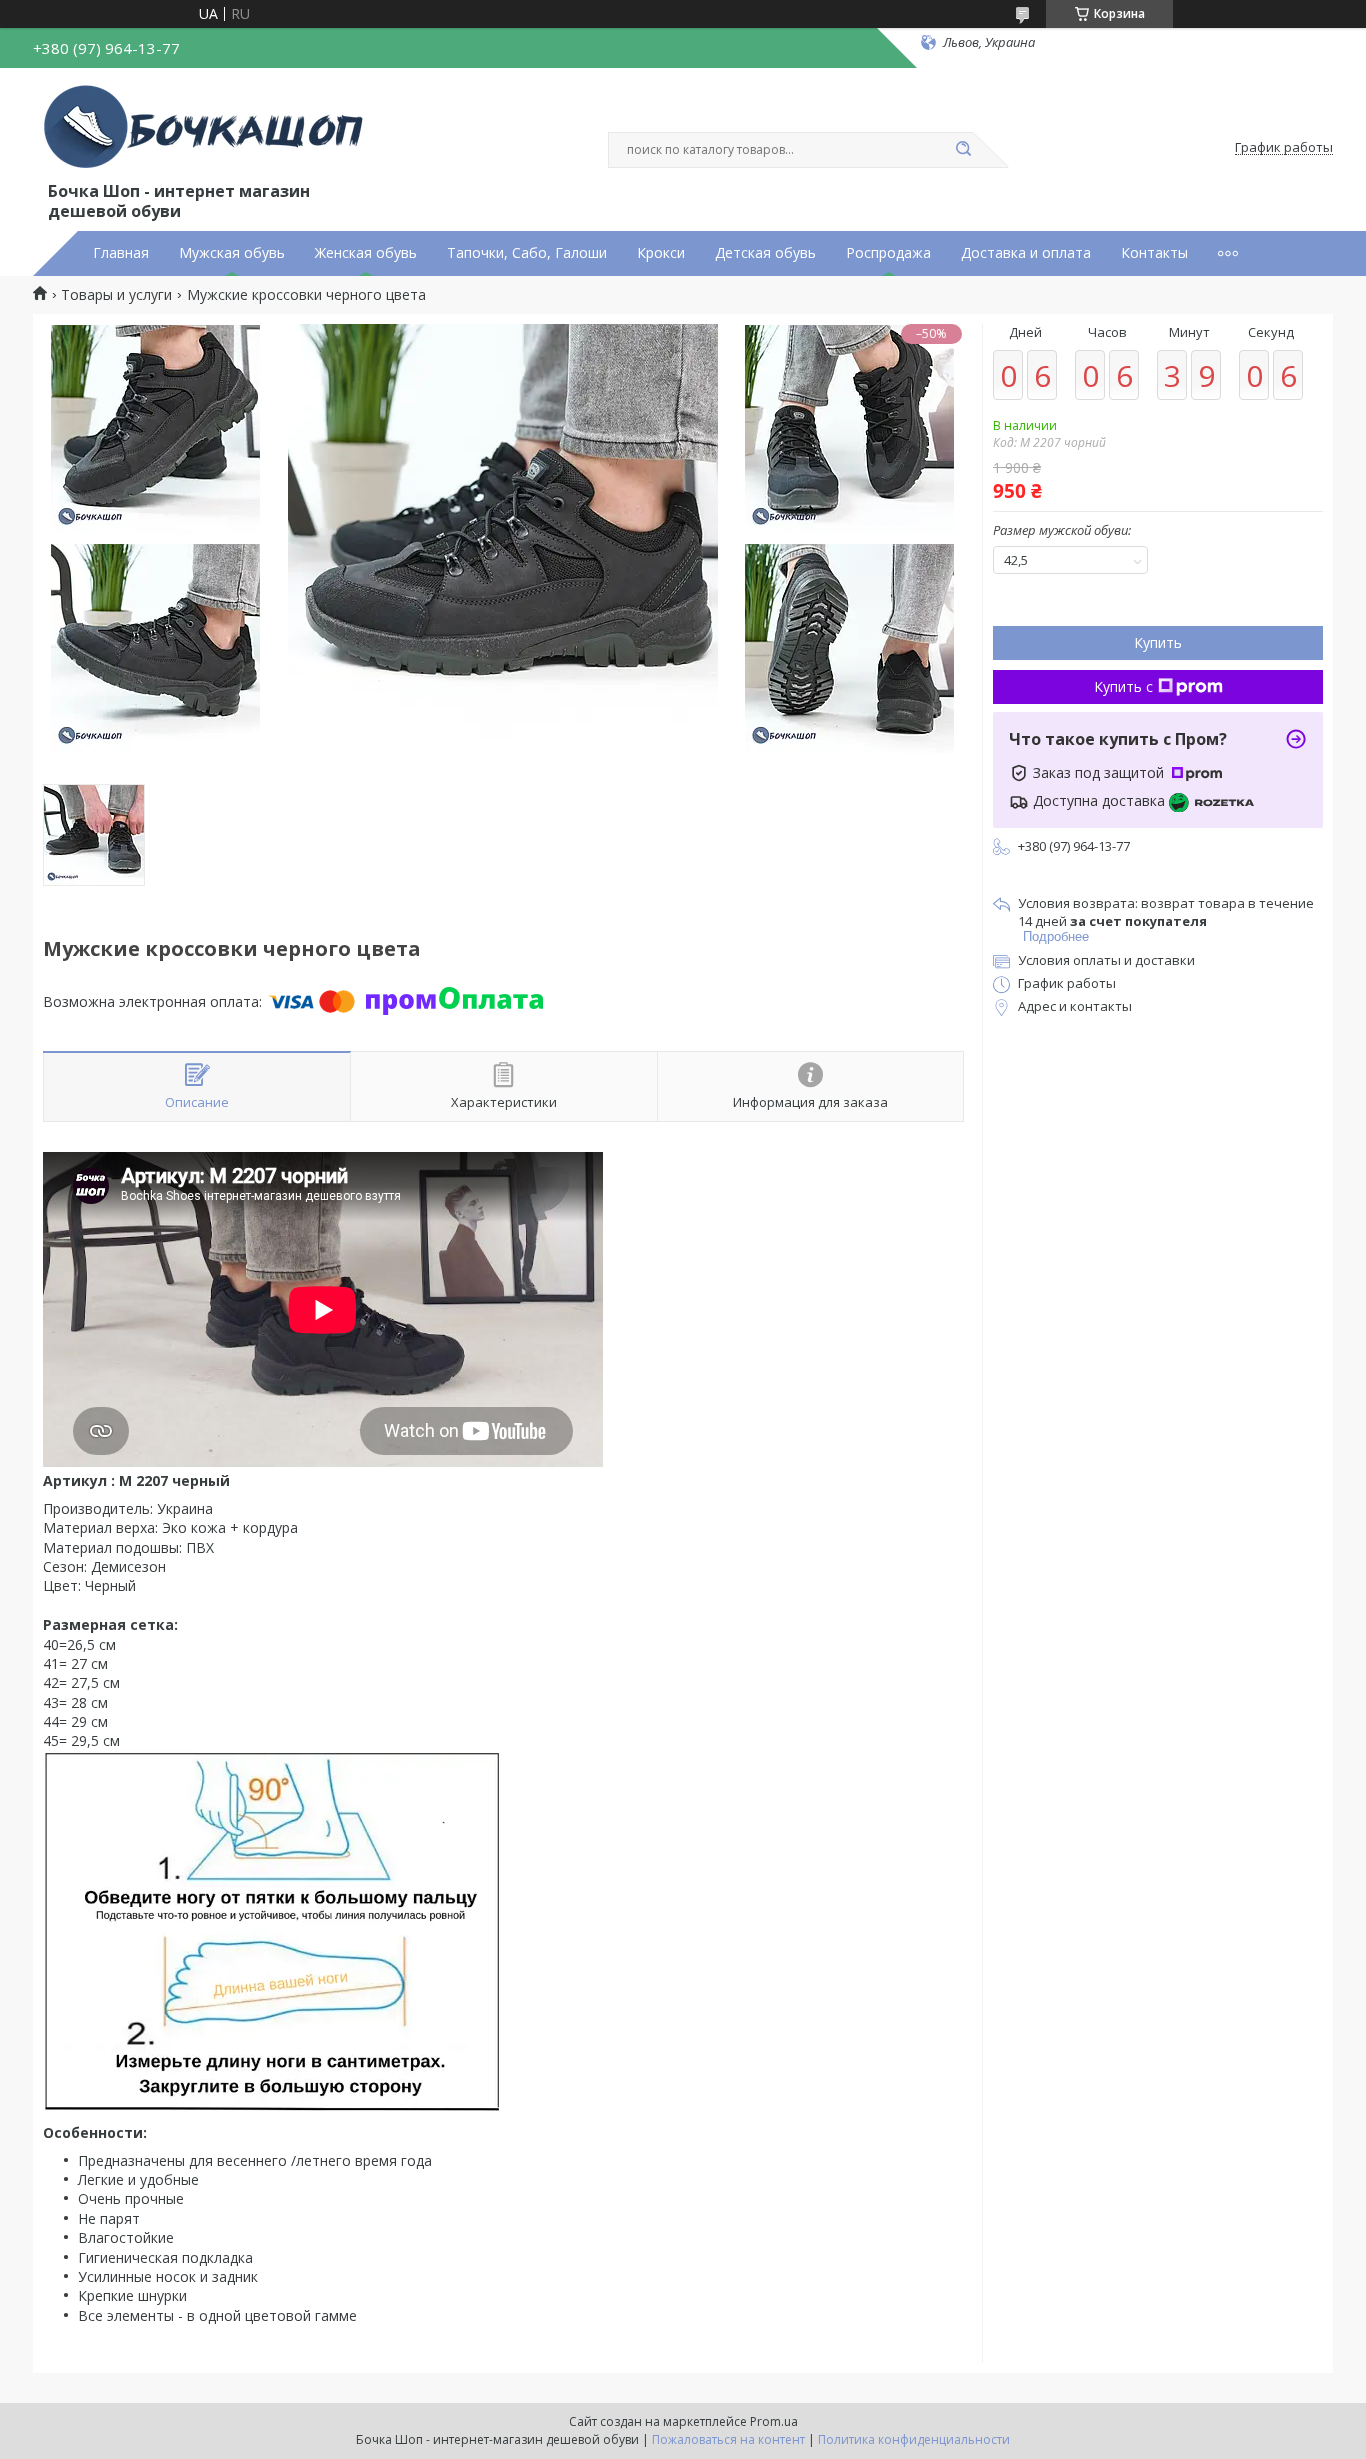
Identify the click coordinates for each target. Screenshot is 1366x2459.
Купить (1158, 642)
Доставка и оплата (1026, 253)
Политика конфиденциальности (914, 2439)
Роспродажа (888, 253)
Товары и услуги (116, 295)
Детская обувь (765, 253)
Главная (121, 253)
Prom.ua (774, 2421)
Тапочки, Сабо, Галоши (527, 253)
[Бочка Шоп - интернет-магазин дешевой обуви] (208, 128)
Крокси (661, 253)
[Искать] (963, 150)
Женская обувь (366, 253)
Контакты (1154, 253)
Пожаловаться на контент (728, 2439)
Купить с (1123, 686)
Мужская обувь (232, 253)
